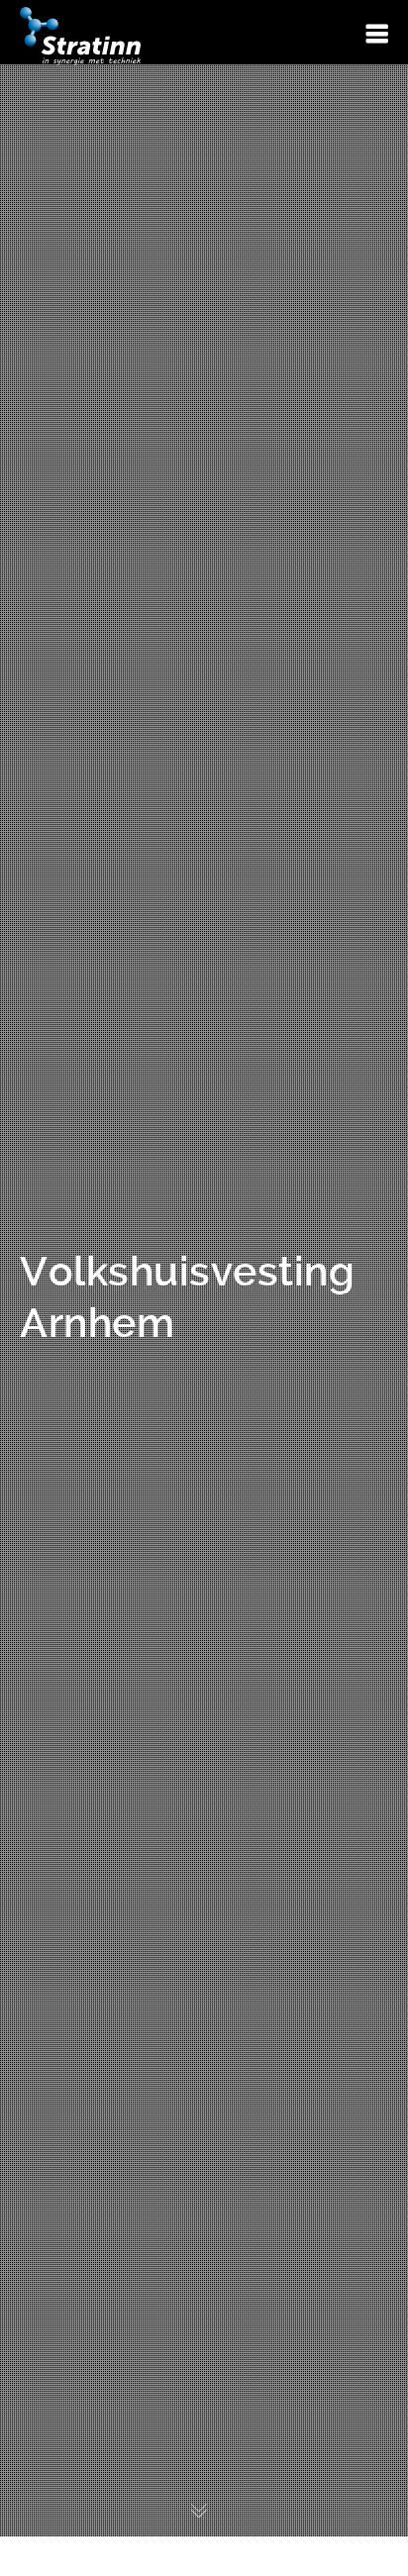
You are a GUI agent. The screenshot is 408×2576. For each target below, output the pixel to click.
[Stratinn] (80, 35)
